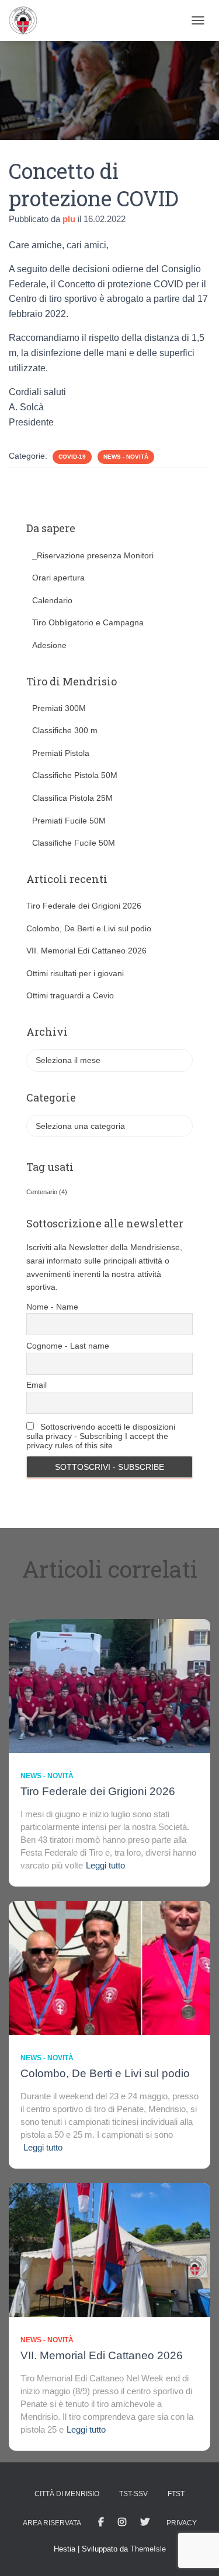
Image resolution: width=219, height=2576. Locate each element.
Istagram (122, 2522)
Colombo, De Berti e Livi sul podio (89, 928)
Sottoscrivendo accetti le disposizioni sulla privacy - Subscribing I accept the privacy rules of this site (101, 1436)
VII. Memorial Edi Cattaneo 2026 (86, 951)
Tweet (145, 2522)
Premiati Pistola (61, 753)
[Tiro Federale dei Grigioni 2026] (109, 1685)
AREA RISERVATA (52, 2523)
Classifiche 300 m (65, 730)
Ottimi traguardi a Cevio (70, 995)
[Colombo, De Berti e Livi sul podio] (109, 1968)
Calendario (52, 600)
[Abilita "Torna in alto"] (196, 2553)
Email (36, 1385)
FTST (176, 2494)
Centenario (47, 1192)
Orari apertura (58, 578)
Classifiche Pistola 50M (75, 775)
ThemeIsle (148, 2549)
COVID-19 (72, 457)
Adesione (49, 645)
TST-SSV (133, 2494)
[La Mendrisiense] (27, 20)
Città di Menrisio (67, 2494)
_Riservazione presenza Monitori (93, 555)
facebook (101, 2522)
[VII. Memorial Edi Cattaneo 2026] (109, 2250)
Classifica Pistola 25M (72, 798)
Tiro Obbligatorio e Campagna (88, 622)
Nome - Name (52, 1307)
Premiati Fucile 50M (69, 821)
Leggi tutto (105, 1865)
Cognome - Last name (68, 1346)
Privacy (182, 2523)
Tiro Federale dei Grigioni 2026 (84, 906)
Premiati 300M (59, 708)
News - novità (126, 457)
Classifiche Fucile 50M (74, 843)
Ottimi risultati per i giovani (75, 973)
